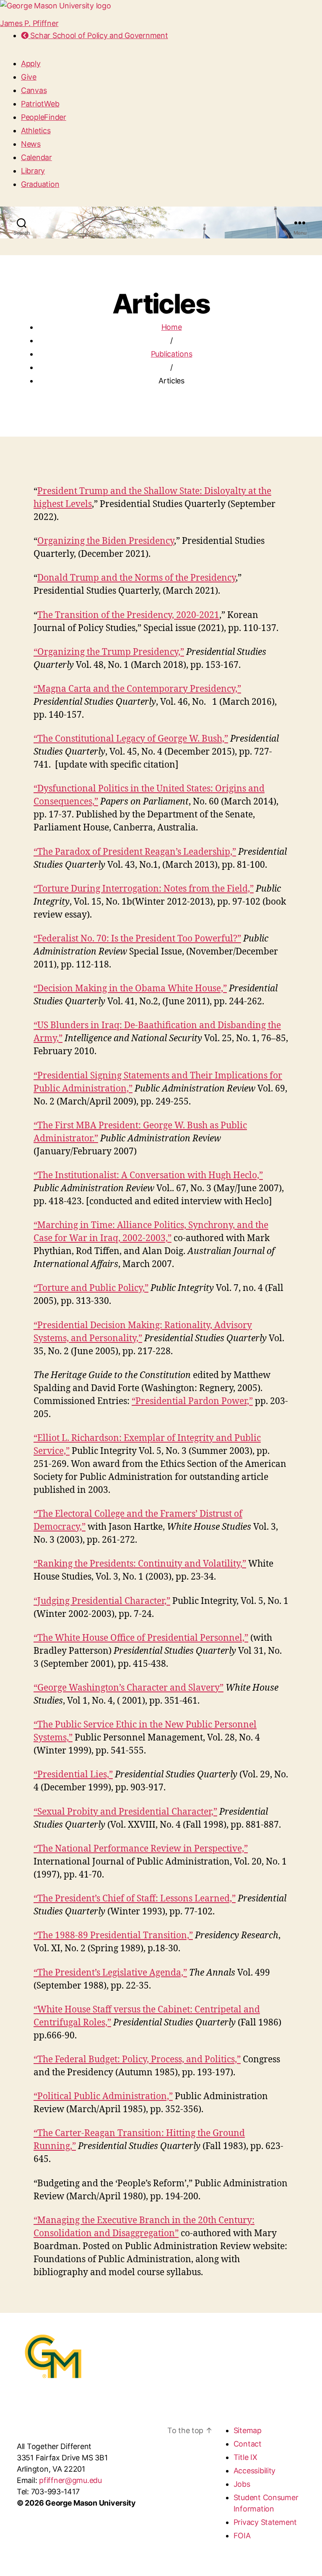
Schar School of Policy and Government (98, 35)
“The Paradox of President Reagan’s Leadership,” (135, 852)
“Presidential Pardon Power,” (192, 1401)
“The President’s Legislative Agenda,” (110, 1973)
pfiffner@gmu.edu (70, 2480)
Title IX (245, 2457)
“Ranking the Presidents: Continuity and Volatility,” (140, 1564)
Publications (172, 354)
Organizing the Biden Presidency (106, 541)
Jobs (242, 2484)
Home (172, 327)
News (31, 144)
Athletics (36, 131)
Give (29, 77)
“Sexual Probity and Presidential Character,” (125, 1812)
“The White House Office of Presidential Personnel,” (141, 1638)
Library (33, 171)
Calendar (36, 157)
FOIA (242, 2536)
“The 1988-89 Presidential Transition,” (113, 1936)
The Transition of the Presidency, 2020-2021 (128, 615)
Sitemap (248, 2430)
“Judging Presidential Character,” (102, 1601)
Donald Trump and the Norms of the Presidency (136, 578)
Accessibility (255, 2471)
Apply (31, 63)
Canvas (34, 90)
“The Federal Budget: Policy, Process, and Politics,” (137, 2060)
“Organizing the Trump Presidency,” (109, 652)
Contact (248, 2444)
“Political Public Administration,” (103, 2096)
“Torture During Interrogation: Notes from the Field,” (144, 889)
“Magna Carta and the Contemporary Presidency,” (137, 689)
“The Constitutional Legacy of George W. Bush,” (131, 739)
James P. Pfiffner (29, 23)
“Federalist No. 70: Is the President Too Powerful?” (137, 939)
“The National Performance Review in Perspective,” (141, 1849)
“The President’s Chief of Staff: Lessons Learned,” (135, 1899)
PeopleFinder (44, 117)
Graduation (40, 184)
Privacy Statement (265, 2522)
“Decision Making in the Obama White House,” (130, 989)
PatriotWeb (40, 104)
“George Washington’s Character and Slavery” (129, 1688)
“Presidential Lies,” (73, 1775)
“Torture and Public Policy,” (91, 1288)
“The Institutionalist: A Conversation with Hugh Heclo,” (148, 1175)
